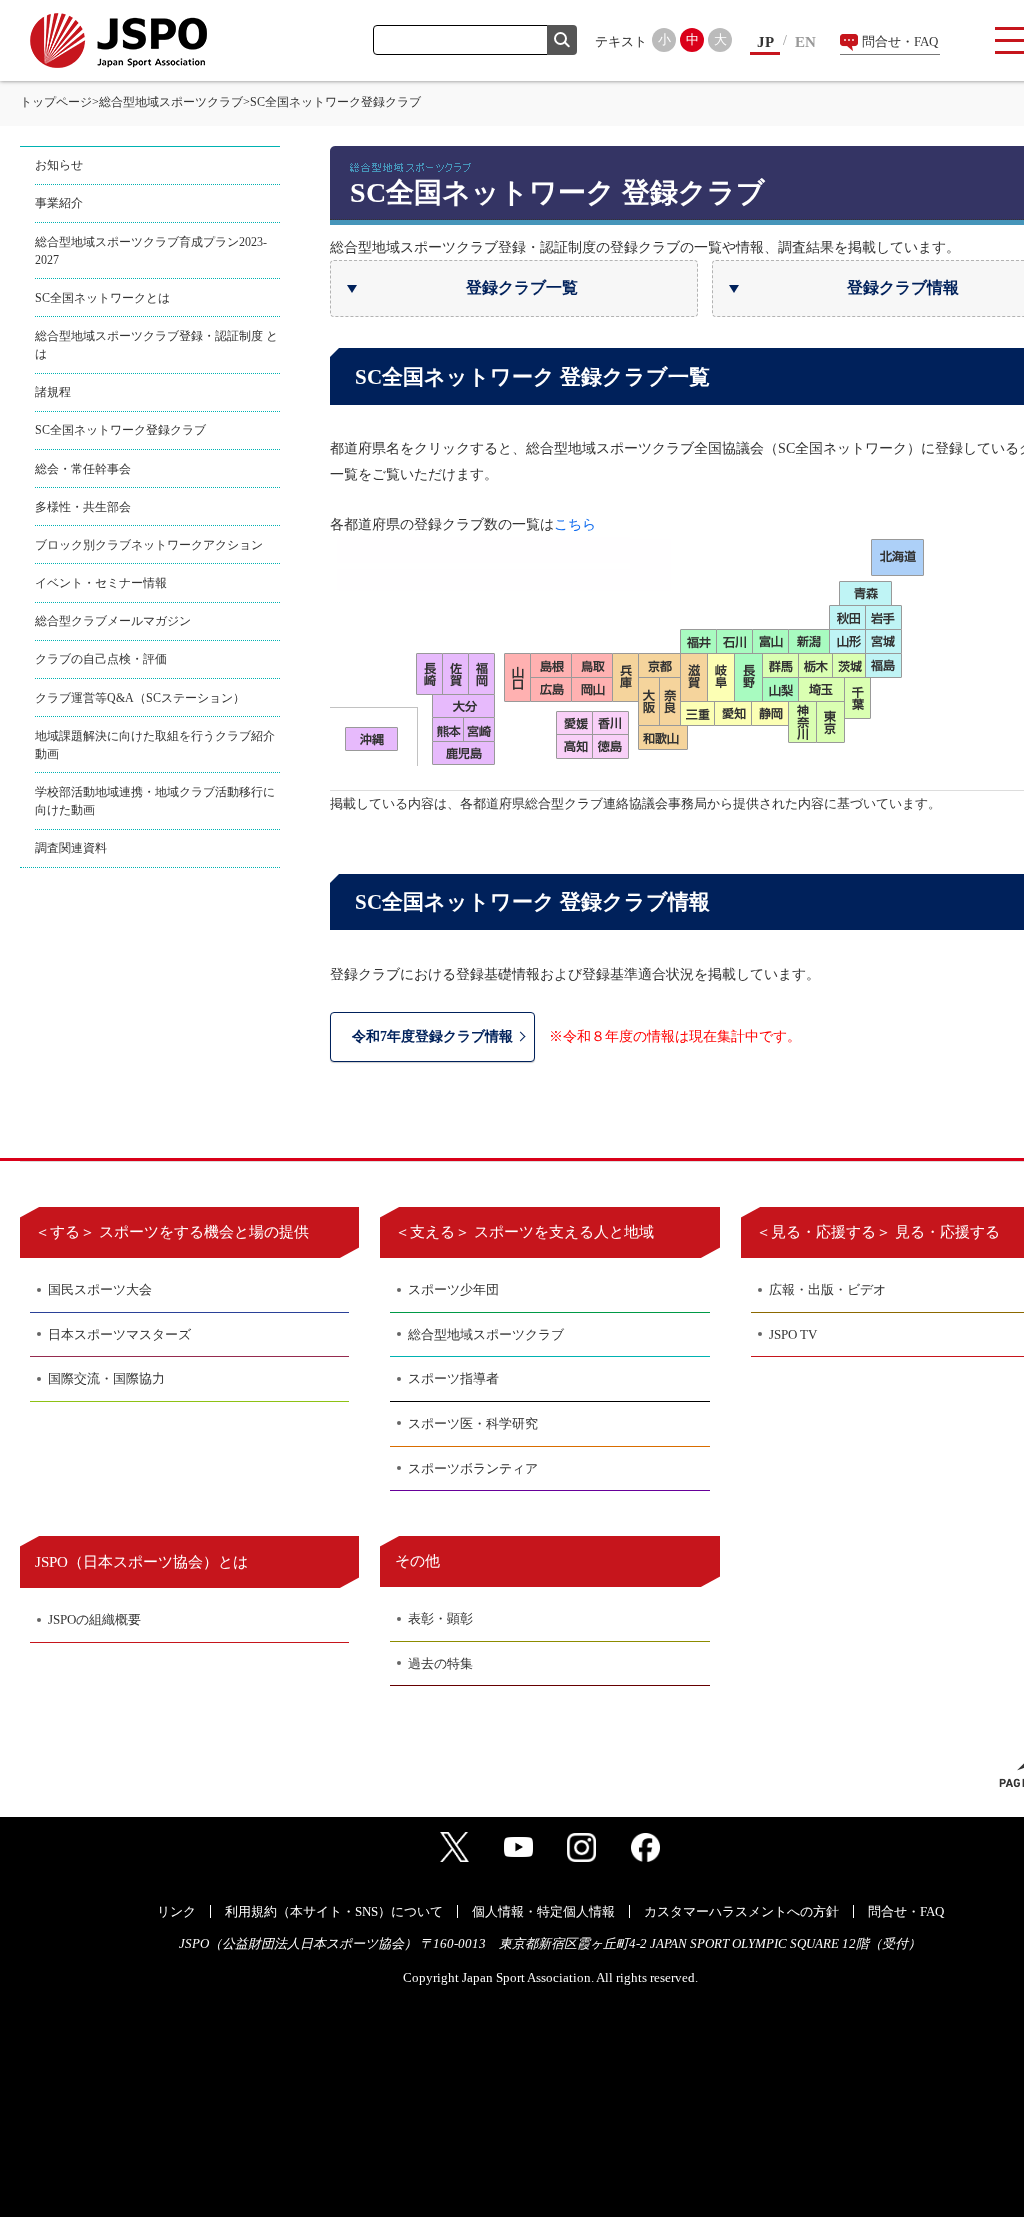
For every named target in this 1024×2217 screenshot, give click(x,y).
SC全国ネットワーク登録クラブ (120, 430)
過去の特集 (440, 1663)
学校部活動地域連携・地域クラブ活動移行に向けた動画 (155, 801)
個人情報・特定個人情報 (543, 1911)
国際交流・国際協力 (106, 1378)
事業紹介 (59, 203)
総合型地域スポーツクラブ (171, 102)
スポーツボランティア (473, 1468)
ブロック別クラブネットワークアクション (149, 545)
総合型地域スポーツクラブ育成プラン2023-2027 (151, 251)
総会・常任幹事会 (83, 469)
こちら (575, 524)
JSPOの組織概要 (94, 1619)
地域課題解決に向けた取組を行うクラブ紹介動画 (155, 745)
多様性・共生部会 (83, 507)
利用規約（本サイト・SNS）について (334, 1911)
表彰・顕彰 (440, 1618)
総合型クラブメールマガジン (113, 621)
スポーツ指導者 (453, 1378)
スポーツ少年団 (453, 1289)
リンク (176, 1911)
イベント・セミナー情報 (101, 583)
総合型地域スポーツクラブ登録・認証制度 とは (156, 345)
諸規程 (53, 392)
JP (765, 42)
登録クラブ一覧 (522, 287)
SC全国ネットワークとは (102, 298)
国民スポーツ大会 (100, 1289)
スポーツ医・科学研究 (473, 1423)
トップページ (56, 102)
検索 (562, 40)
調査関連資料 (71, 848)
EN (805, 42)
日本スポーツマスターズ (119, 1334)
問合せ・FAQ (900, 41)
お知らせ (59, 165)
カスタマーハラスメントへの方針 (741, 1911)
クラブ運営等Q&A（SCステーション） (140, 698)
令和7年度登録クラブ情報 (432, 1036)
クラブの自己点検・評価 (101, 659)
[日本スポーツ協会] (118, 40)
